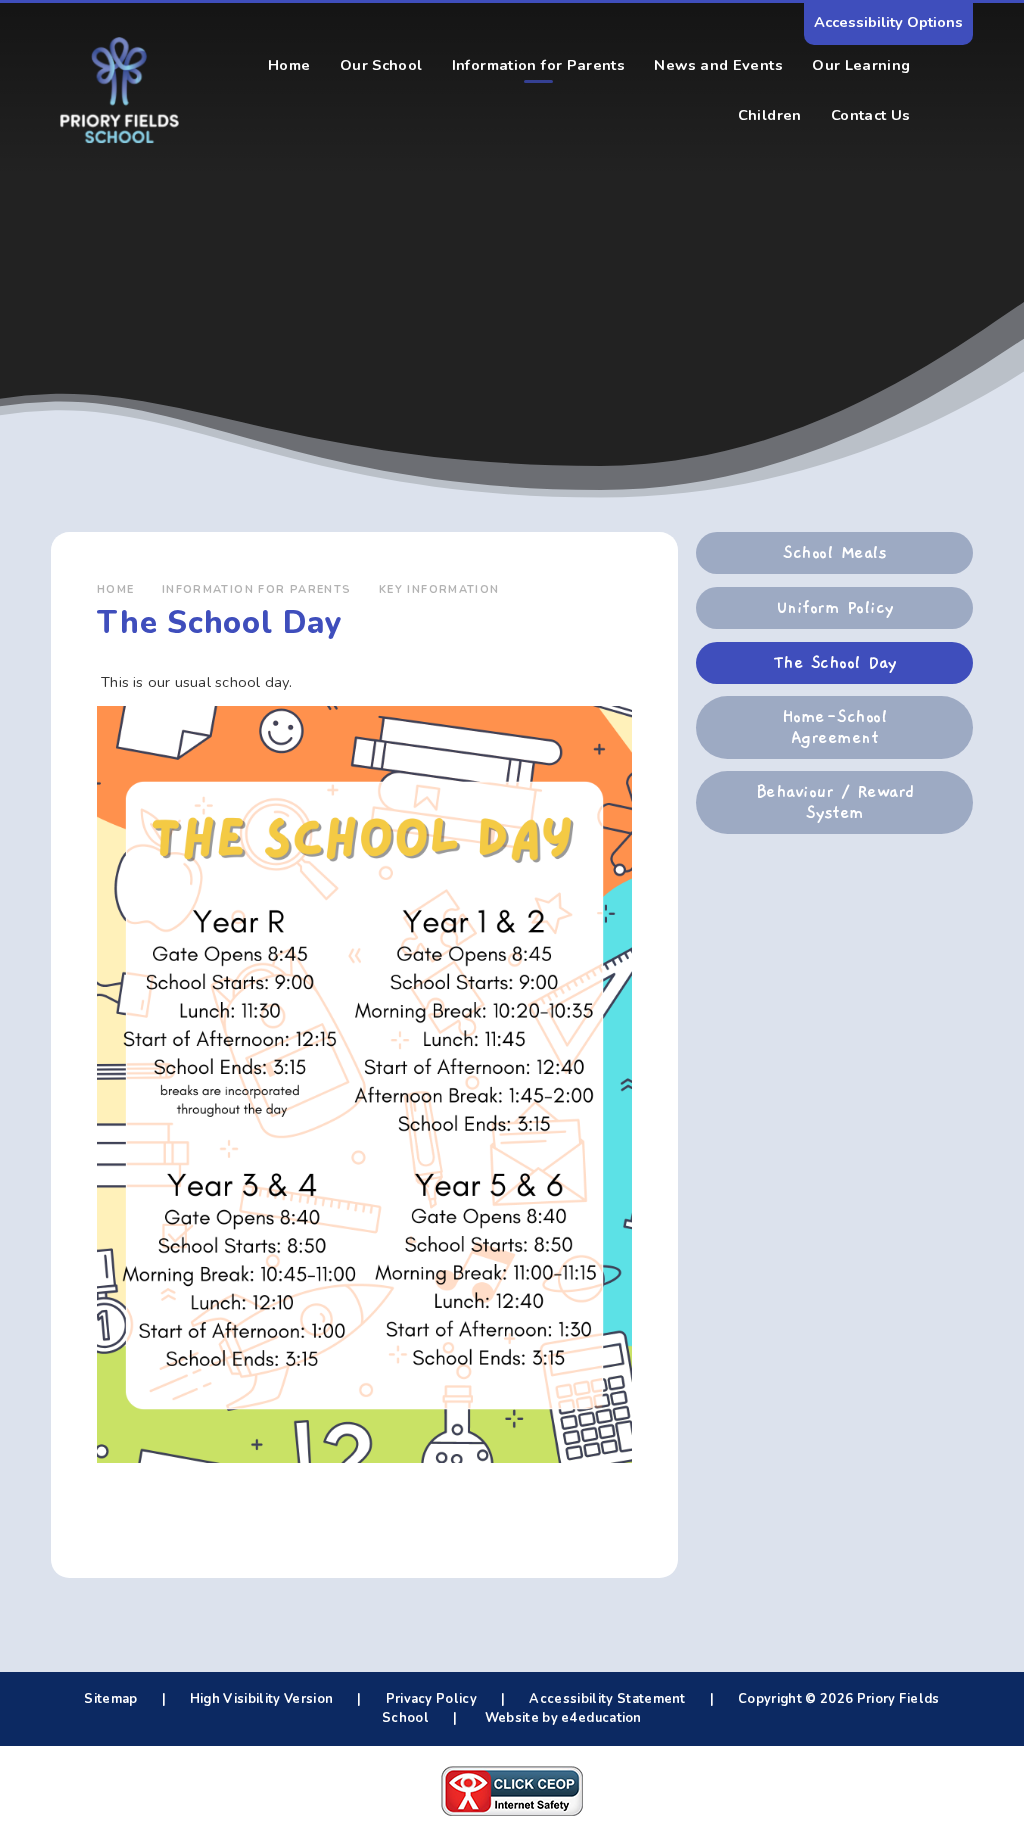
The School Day (835, 663)
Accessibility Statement (607, 1699)
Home (116, 589)
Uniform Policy (835, 608)
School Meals (834, 553)
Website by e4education (561, 1718)
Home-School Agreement (834, 727)
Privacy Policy (431, 1699)
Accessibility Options (888, 22)
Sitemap (110, 1699)
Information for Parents (257, 589)
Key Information (439, 589)
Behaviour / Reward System (835, 802)
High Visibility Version (261, 1699)
